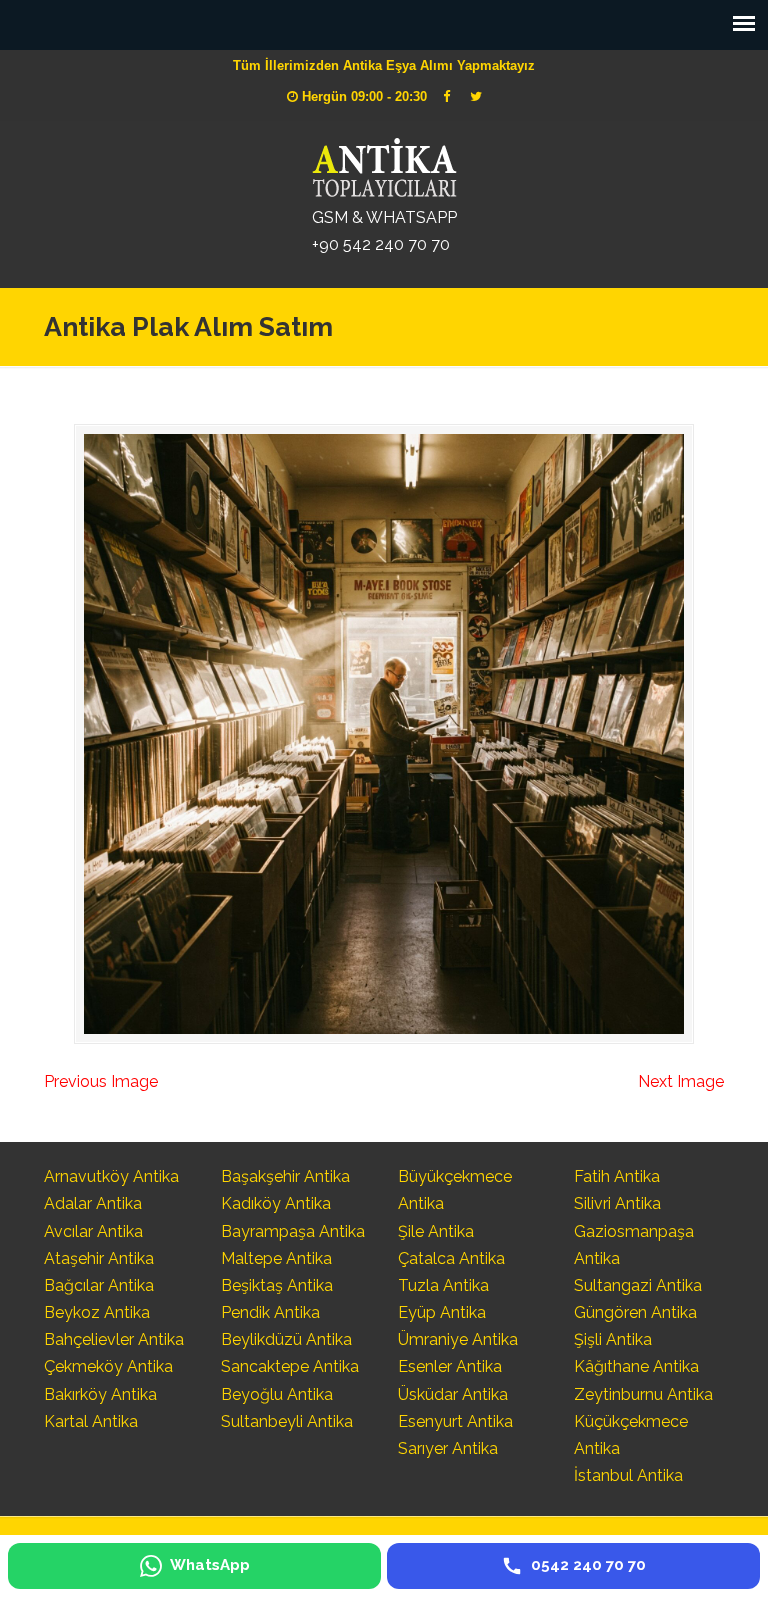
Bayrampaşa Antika (293, 1231)
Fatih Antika (617, 1176)
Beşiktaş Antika (277, 1285)
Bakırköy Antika (100, 1394)
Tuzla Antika (443, 1285)
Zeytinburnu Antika (643, 1394)
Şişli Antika (613, 1339)
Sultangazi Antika (638, 1285)
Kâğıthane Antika (636, 1366)
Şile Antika (436, 1231)
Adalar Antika (93, 1203)
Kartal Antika (91, 1421)
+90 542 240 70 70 (381, 244)
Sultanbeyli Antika (287, 1421)
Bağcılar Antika (99, 1285)
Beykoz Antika (97, 1312)
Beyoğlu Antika (277, 1394)
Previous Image (101, 1081)
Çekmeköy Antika (108, 1366)
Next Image (681, 1081)
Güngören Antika (635, 1312)
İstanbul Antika (628, 1475)
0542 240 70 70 (384, 165)
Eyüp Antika (442, 1312)
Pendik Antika (270, 1312)
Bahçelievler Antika (114, 1339)
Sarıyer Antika (448, 1448)
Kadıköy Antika (276, 1203)
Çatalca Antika (451, 1258)
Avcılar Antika (93, 1231)
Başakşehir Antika (285, 1176)
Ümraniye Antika (458, 1339)
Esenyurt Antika (455, 1421)
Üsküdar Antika (453, 1394)
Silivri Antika (617, 1203)
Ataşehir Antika (99, 1258)
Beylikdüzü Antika (286, 1339)
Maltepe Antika (276, 1258)
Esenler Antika (450, 1366)
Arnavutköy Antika (111, 1176)
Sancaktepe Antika (290, 1366)
